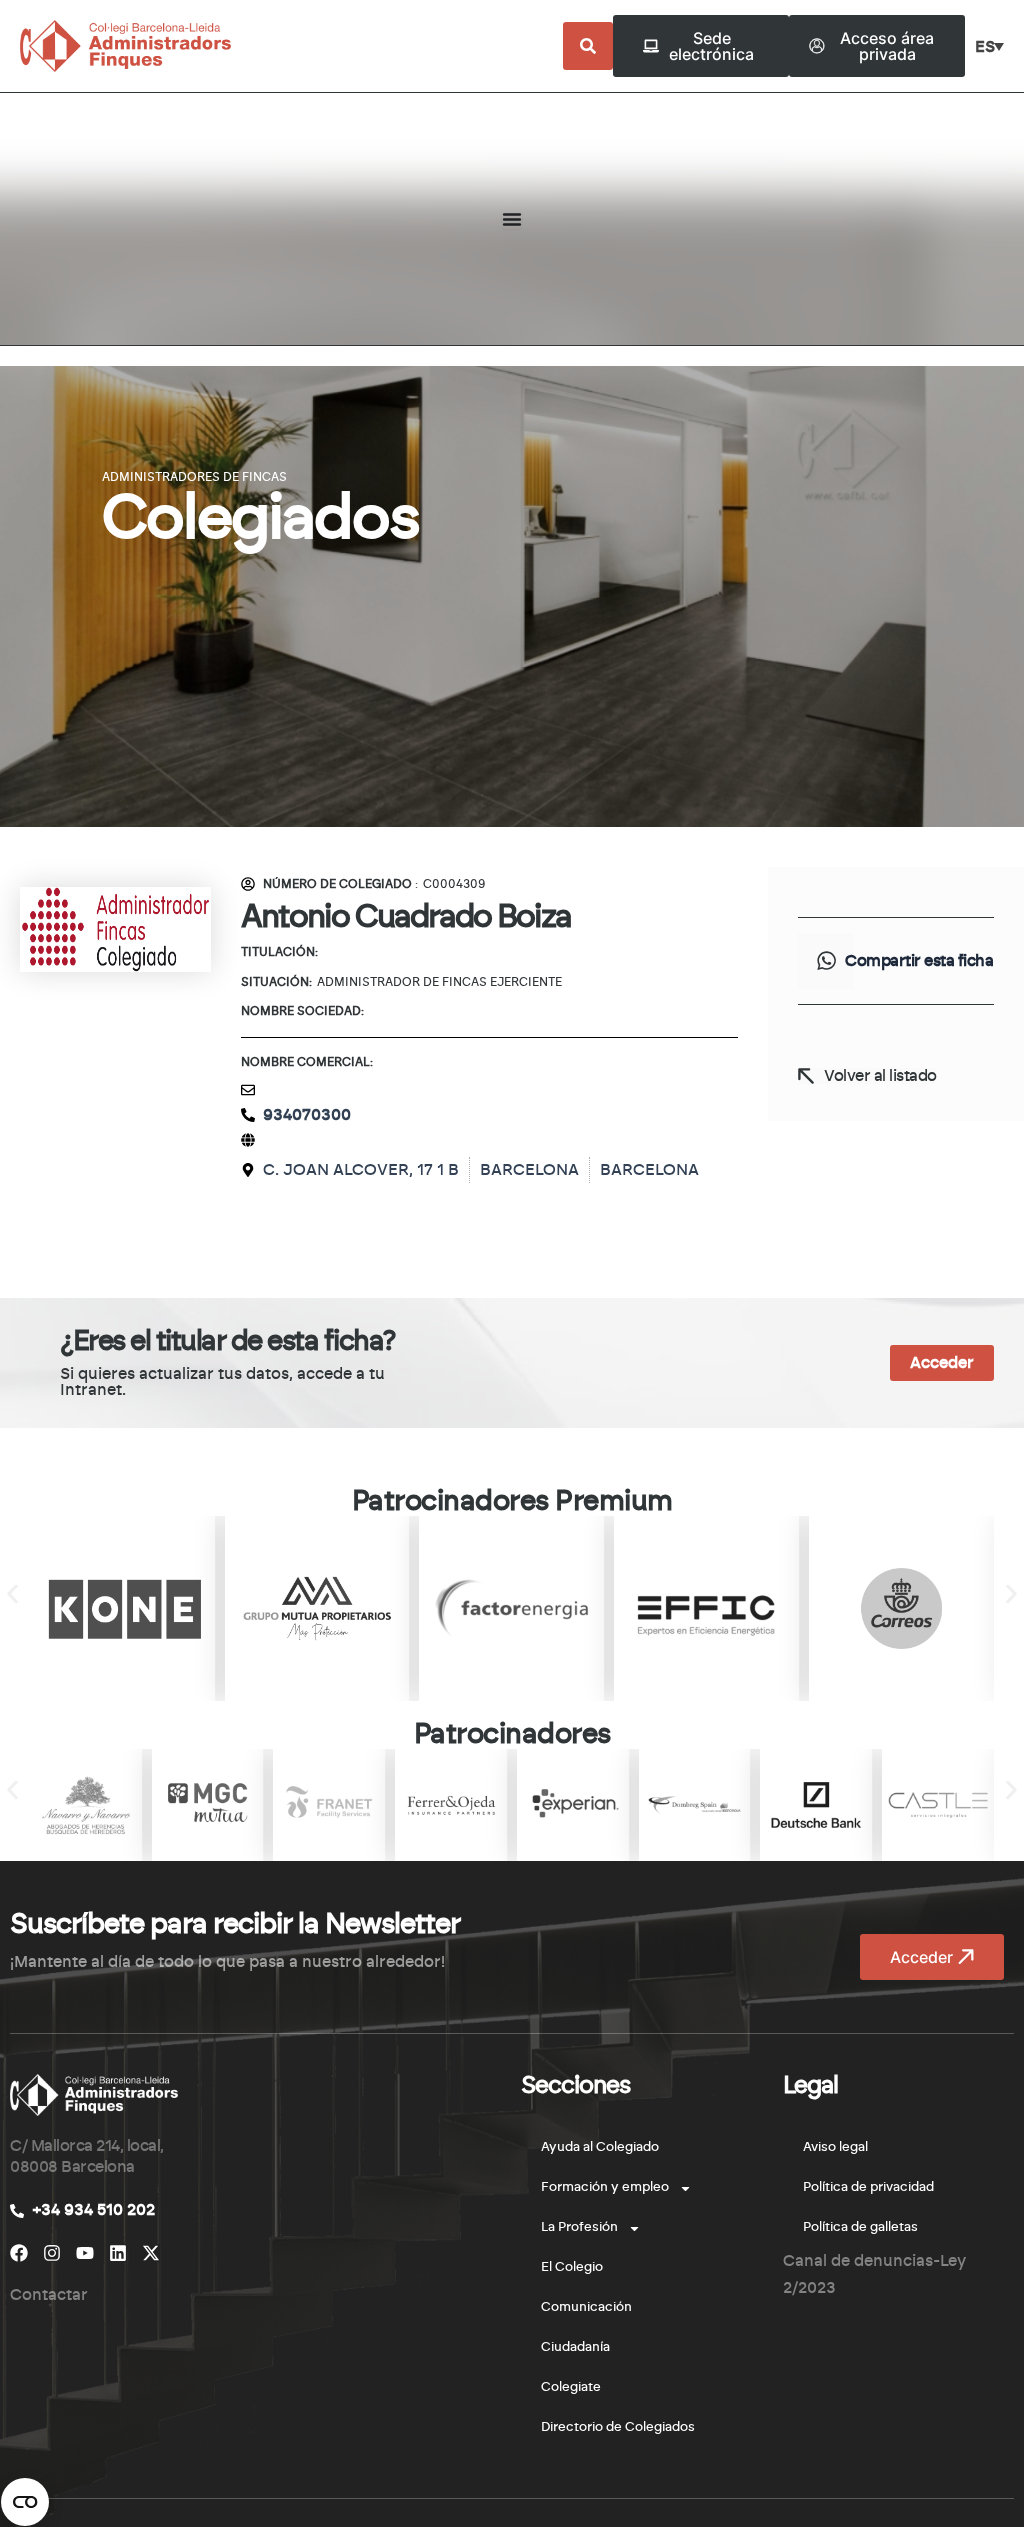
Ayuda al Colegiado (600, 2147)
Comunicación (586, 2307)
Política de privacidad (868, 2187)
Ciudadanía (575, 2347)
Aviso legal (835, 2147)
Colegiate (571, 2387)
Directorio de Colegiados (618, 2427)
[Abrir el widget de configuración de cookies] (25, 2502)
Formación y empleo (605, 2187)
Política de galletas (860, 2227)
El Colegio (572, 2267)
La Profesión (579, 2227)
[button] (826, 961)
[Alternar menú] (512, 219)
